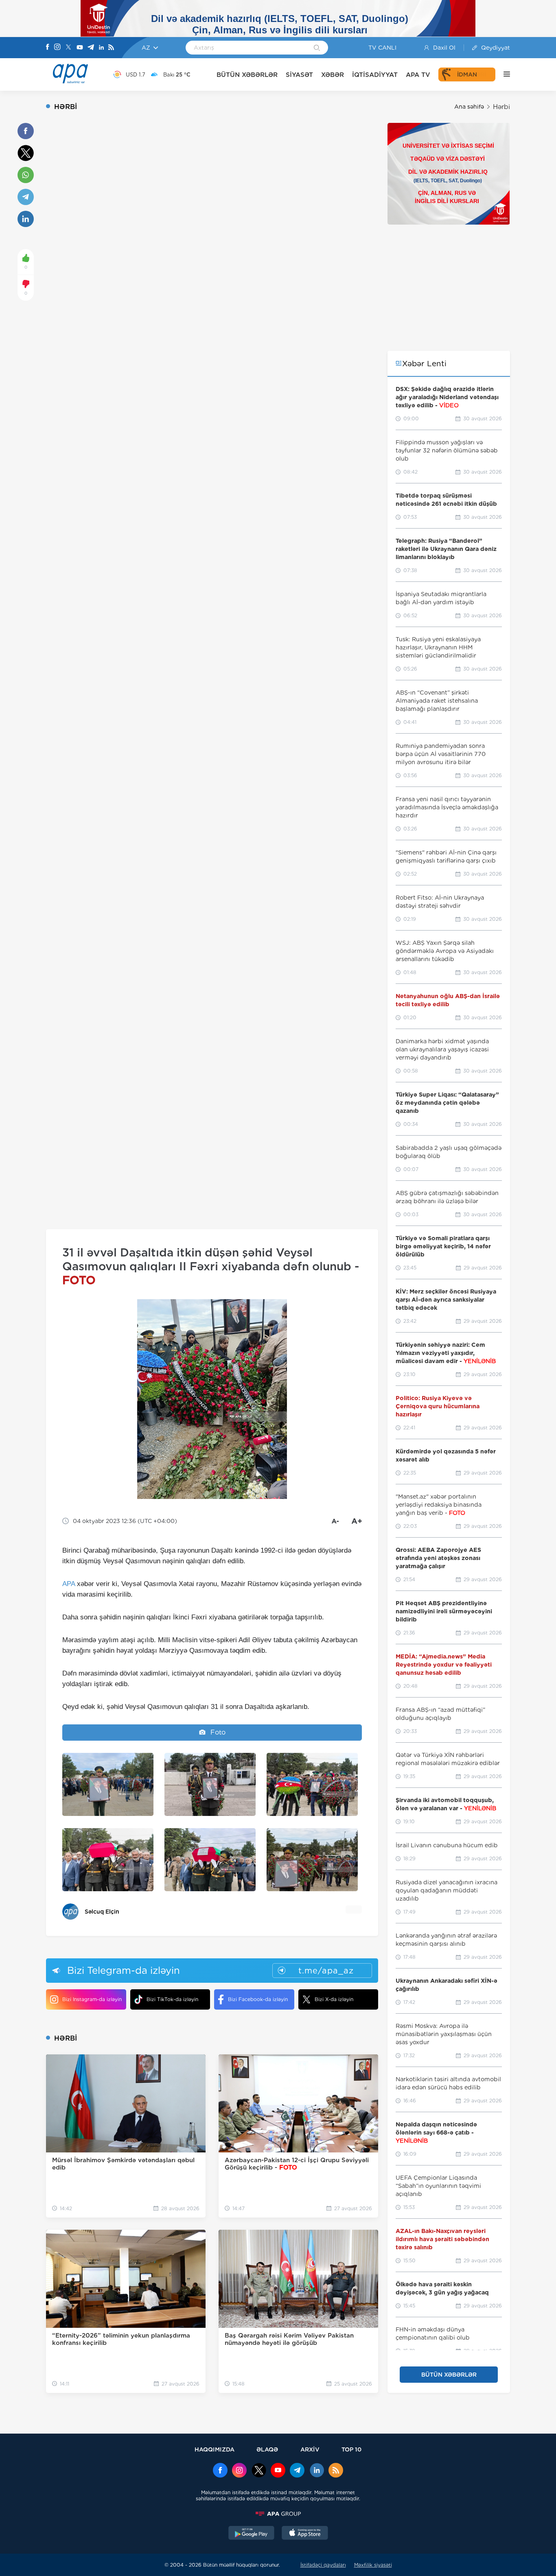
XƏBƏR (333, 75)
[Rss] (111, 48)
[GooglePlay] (252, 2534)
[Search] (317, 48)
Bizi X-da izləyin (334, 1999)
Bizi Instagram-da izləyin (92, 1999)
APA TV (418, 75)
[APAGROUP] (278, 2514)
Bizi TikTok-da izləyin (172, 1999)
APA (69, 1584)
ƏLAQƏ (267, 2449)
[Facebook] (48, 48)
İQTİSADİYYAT (375, 75)
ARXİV (310, 2449)
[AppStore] (305, 2534)
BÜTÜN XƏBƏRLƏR (247, 75)
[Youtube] (80, 48)
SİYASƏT (299, 75)
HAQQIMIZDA (215, 2449)
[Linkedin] (101, 48)
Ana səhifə (469, 107)
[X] (68, 48)
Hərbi (501, 107)
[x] (259, 2471)
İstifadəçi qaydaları (323, 2565)
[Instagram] (57, 48)
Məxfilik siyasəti (373, 2565)
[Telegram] (91, 48)
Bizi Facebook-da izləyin (258, 1999)
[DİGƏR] (503, 74)
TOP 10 (351, 2449)
